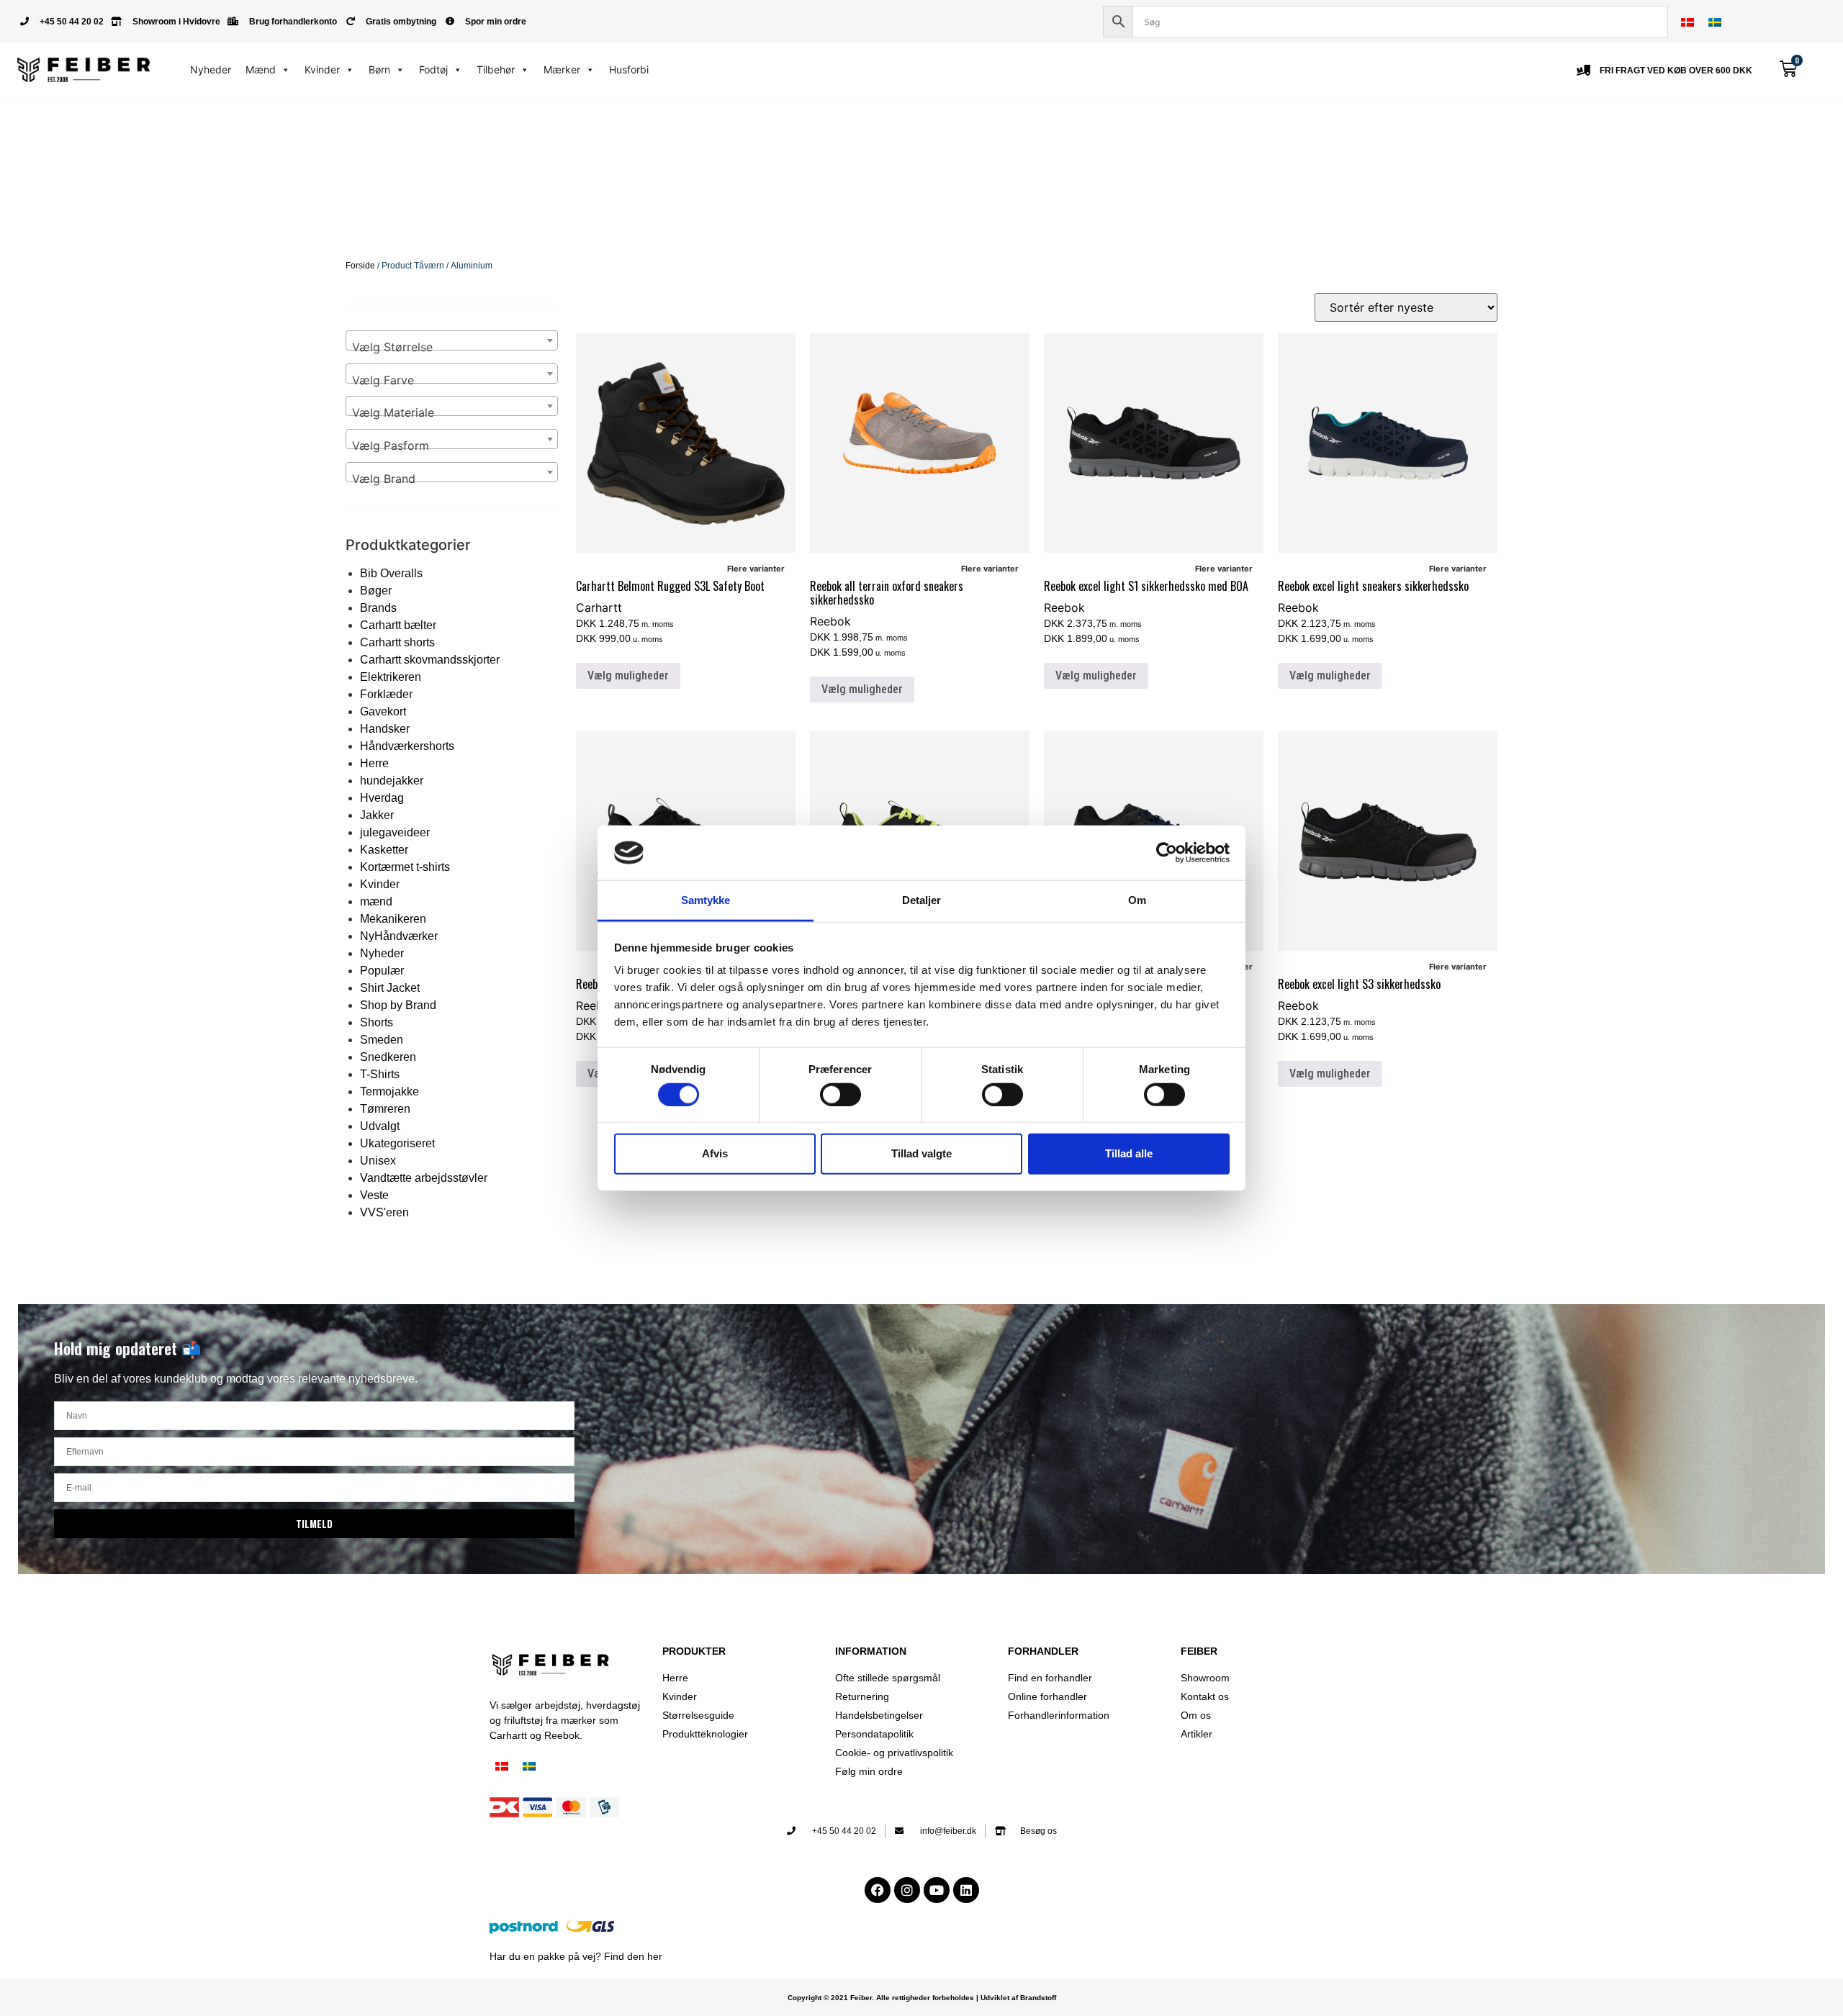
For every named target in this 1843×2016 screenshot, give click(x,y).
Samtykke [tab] (706, 900)
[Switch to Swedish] (1715, 22)
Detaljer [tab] (922, 900)
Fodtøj (433, 69)
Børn (379, 69)
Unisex (378, 1161)
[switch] (841, 1094)
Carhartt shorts (397, 642)
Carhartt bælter (398, 625)
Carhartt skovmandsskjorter (430, 660)
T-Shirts (380, 1074)
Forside (360, 266)
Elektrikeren (391, 677)
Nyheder (211, 69)
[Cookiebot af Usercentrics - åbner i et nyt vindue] (1167, 853)
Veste (374, 1195)
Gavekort (383, 711)
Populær (382, 971)
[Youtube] (937, 1890)
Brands (378, 608)
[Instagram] (907, 1890)
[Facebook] (878, 1890)
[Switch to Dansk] (1687, 22)
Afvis (715, 1153)
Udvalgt (380, 1126)
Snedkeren (388, 1057)
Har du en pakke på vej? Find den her (576, 1956)
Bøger (376, 591)
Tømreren (385, 1109)
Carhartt (599, 607)
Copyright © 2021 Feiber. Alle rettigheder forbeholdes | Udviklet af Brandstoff (922, 1998)
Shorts (377, 1022)
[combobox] (452, 340)
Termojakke (389, 1091)
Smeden (382, 1040)
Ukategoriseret (397, 1143)
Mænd (261, 69)
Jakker (377, 815)
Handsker (385, 729)
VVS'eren (384, 1212)
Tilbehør (496, 69)
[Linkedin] (966, 1890)
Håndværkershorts (407, 746)
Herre (374, 763)
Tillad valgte (921, 1153)
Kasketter (384, 850)
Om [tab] (1137, 900)
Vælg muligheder (628, 675)
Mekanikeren (393, 919)
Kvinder (322, 69)
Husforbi (629, 69)
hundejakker (392, 781)
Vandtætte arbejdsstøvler (424, 1178)
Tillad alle (1129, 1153)
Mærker (562, 69)
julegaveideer (395, 832)
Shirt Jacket (390, 988)
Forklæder (386, 694)
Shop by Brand (398, 1005)
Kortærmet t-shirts (405, 867)
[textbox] (452, 347)
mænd (376, 901)
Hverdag (382, 798)
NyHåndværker (399, 936)
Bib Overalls (391, 573)
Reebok (830, 621)
